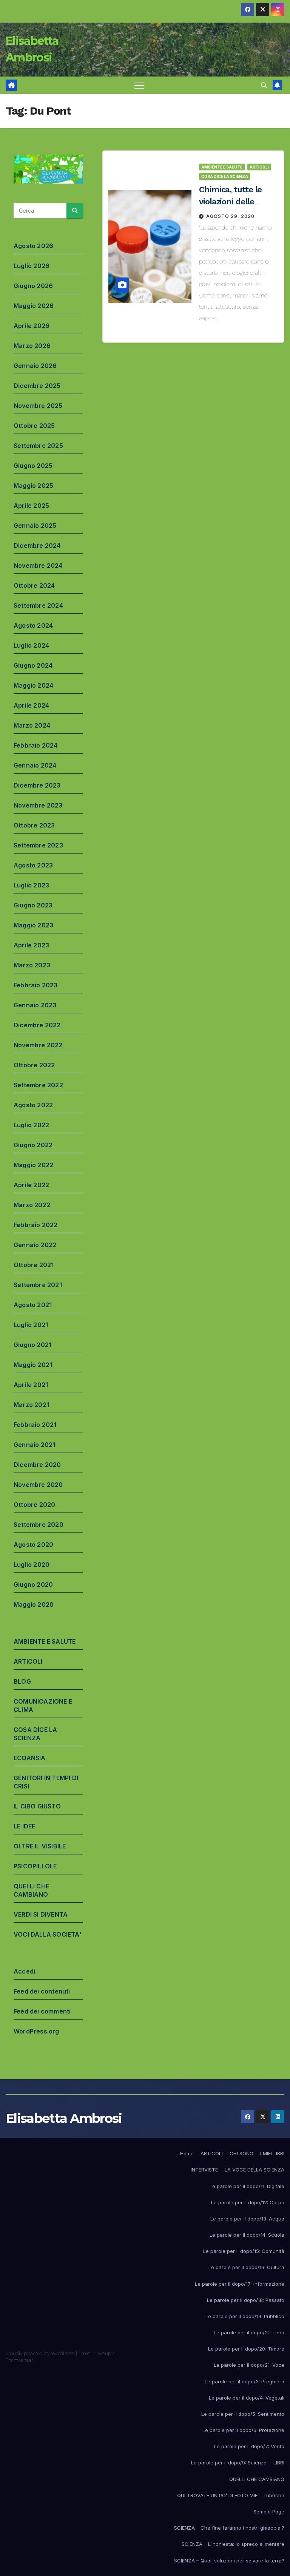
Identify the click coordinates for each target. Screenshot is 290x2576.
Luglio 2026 (32, 266)
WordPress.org (36, 2031)
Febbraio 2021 (35, 1425)
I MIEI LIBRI (272, 2153)
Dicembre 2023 (37, 785)
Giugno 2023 (33, 905)
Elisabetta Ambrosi (64, 2118)
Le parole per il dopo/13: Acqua (247, 2219)
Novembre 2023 (38, 805)
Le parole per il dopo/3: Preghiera (244, 2381)
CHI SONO (241, 2153)
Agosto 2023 (33, 865)
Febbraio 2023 (36, 985)
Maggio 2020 (34, 1604)
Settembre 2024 (38, 605)
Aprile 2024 (31, 705)
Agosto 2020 (33, 1545)
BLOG (22, 1681)
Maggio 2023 (33, 925)
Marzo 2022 (32, 1205)
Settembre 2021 (38, 1285)
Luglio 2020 (32, 1565)
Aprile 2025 (31, 506)
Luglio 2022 (31, 1125)
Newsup (102, 2353)
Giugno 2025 (33, 466)
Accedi (24, 1971)
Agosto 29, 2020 (230, 216)
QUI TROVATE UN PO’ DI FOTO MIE (217, 2495)
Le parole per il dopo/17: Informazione (240, 2284)
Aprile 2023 (31, 945)
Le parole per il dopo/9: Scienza (229, 2463)
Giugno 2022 (33, 1145)
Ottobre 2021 (34, 1265)
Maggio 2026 (34, 306)
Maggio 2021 (33, 1365)
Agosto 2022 (33, 1105)
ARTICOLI (28, 1661)
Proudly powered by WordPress (41, 2353)
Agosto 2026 (33, 246)
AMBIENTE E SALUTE (45, 1641)
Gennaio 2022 (35, 1245)
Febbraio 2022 (36, 1225)
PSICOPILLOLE (35, 1866)
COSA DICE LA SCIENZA (225, 176)
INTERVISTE (204, 2170)
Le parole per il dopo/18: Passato (246, 2300)
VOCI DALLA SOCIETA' (48, 1934)
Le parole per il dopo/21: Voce (249, 2365)
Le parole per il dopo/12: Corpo (248, 2202)
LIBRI (279, 2463)
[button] (264, 85)
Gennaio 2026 (35, 366)
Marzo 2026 (32, 346)
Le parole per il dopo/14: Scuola (247, 2235)
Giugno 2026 (33, 286)
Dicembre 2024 (37, 546)
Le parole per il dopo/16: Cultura (246, 2267)
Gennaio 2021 (34, 1445)
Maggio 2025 (33, 486)
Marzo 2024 (32, 725)
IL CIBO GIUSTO (37, 1806)
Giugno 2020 (33, 1585)
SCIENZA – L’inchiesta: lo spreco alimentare (233, 2544)
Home (187, 2153)
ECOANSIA (30, 1758)
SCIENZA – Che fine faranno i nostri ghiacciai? (229, 2528)
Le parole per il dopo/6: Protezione (243, 2430)
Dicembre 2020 (37, 1465)
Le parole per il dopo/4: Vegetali (247, 2398)
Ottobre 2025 (34, 426)
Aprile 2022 (31, 1185)
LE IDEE (24, 1826)
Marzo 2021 (31, 1405)
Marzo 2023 (32, 965)
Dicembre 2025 (37, 386)
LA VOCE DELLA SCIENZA (255, 2170)
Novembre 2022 (38, 1045)
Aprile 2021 (31, 1385)
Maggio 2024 (33, 685)
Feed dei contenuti (42, 1991)
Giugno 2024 (33, 665)
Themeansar (19, 2360)
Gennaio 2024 (35, 765)
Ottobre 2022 (34, 1065)
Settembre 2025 (38, 446)
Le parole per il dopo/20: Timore (246, 2349)
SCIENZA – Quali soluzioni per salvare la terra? (229, 2561)
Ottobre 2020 (34, 1505)
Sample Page (269, 2512)
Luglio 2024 (31, 645)
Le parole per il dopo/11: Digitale (247, 2186)
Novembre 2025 (38, 406)
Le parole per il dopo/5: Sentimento (243, 2414)
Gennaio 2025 (35, 526)
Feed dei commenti (42, 2011)
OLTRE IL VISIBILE (40, 1846)
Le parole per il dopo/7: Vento (249, 2446)
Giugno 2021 (32, 1345)
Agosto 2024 (33, 625)
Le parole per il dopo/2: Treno (249, 2332)
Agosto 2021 (33, 1305)
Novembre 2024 (38, 565)
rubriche (274, 2495)
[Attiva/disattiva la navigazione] (139, 85)
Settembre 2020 (39, 1525)
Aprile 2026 (32, 326)
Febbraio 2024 (36, 745)
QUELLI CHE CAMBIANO (257, 2479)
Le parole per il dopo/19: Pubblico (245, 2316)
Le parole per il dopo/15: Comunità (244, 2251)
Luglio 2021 (31, 1325)
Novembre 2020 (38, 1485)
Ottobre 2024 (34, 585)
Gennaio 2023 (35, 1005)
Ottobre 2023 (34, 825)
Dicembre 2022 (37, 1025)
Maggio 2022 (33, 1165)
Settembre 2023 (38, 845)
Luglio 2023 (31, 885)
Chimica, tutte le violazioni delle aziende (230, 202)
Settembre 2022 (38, 1085)
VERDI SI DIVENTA (41, 1914)
